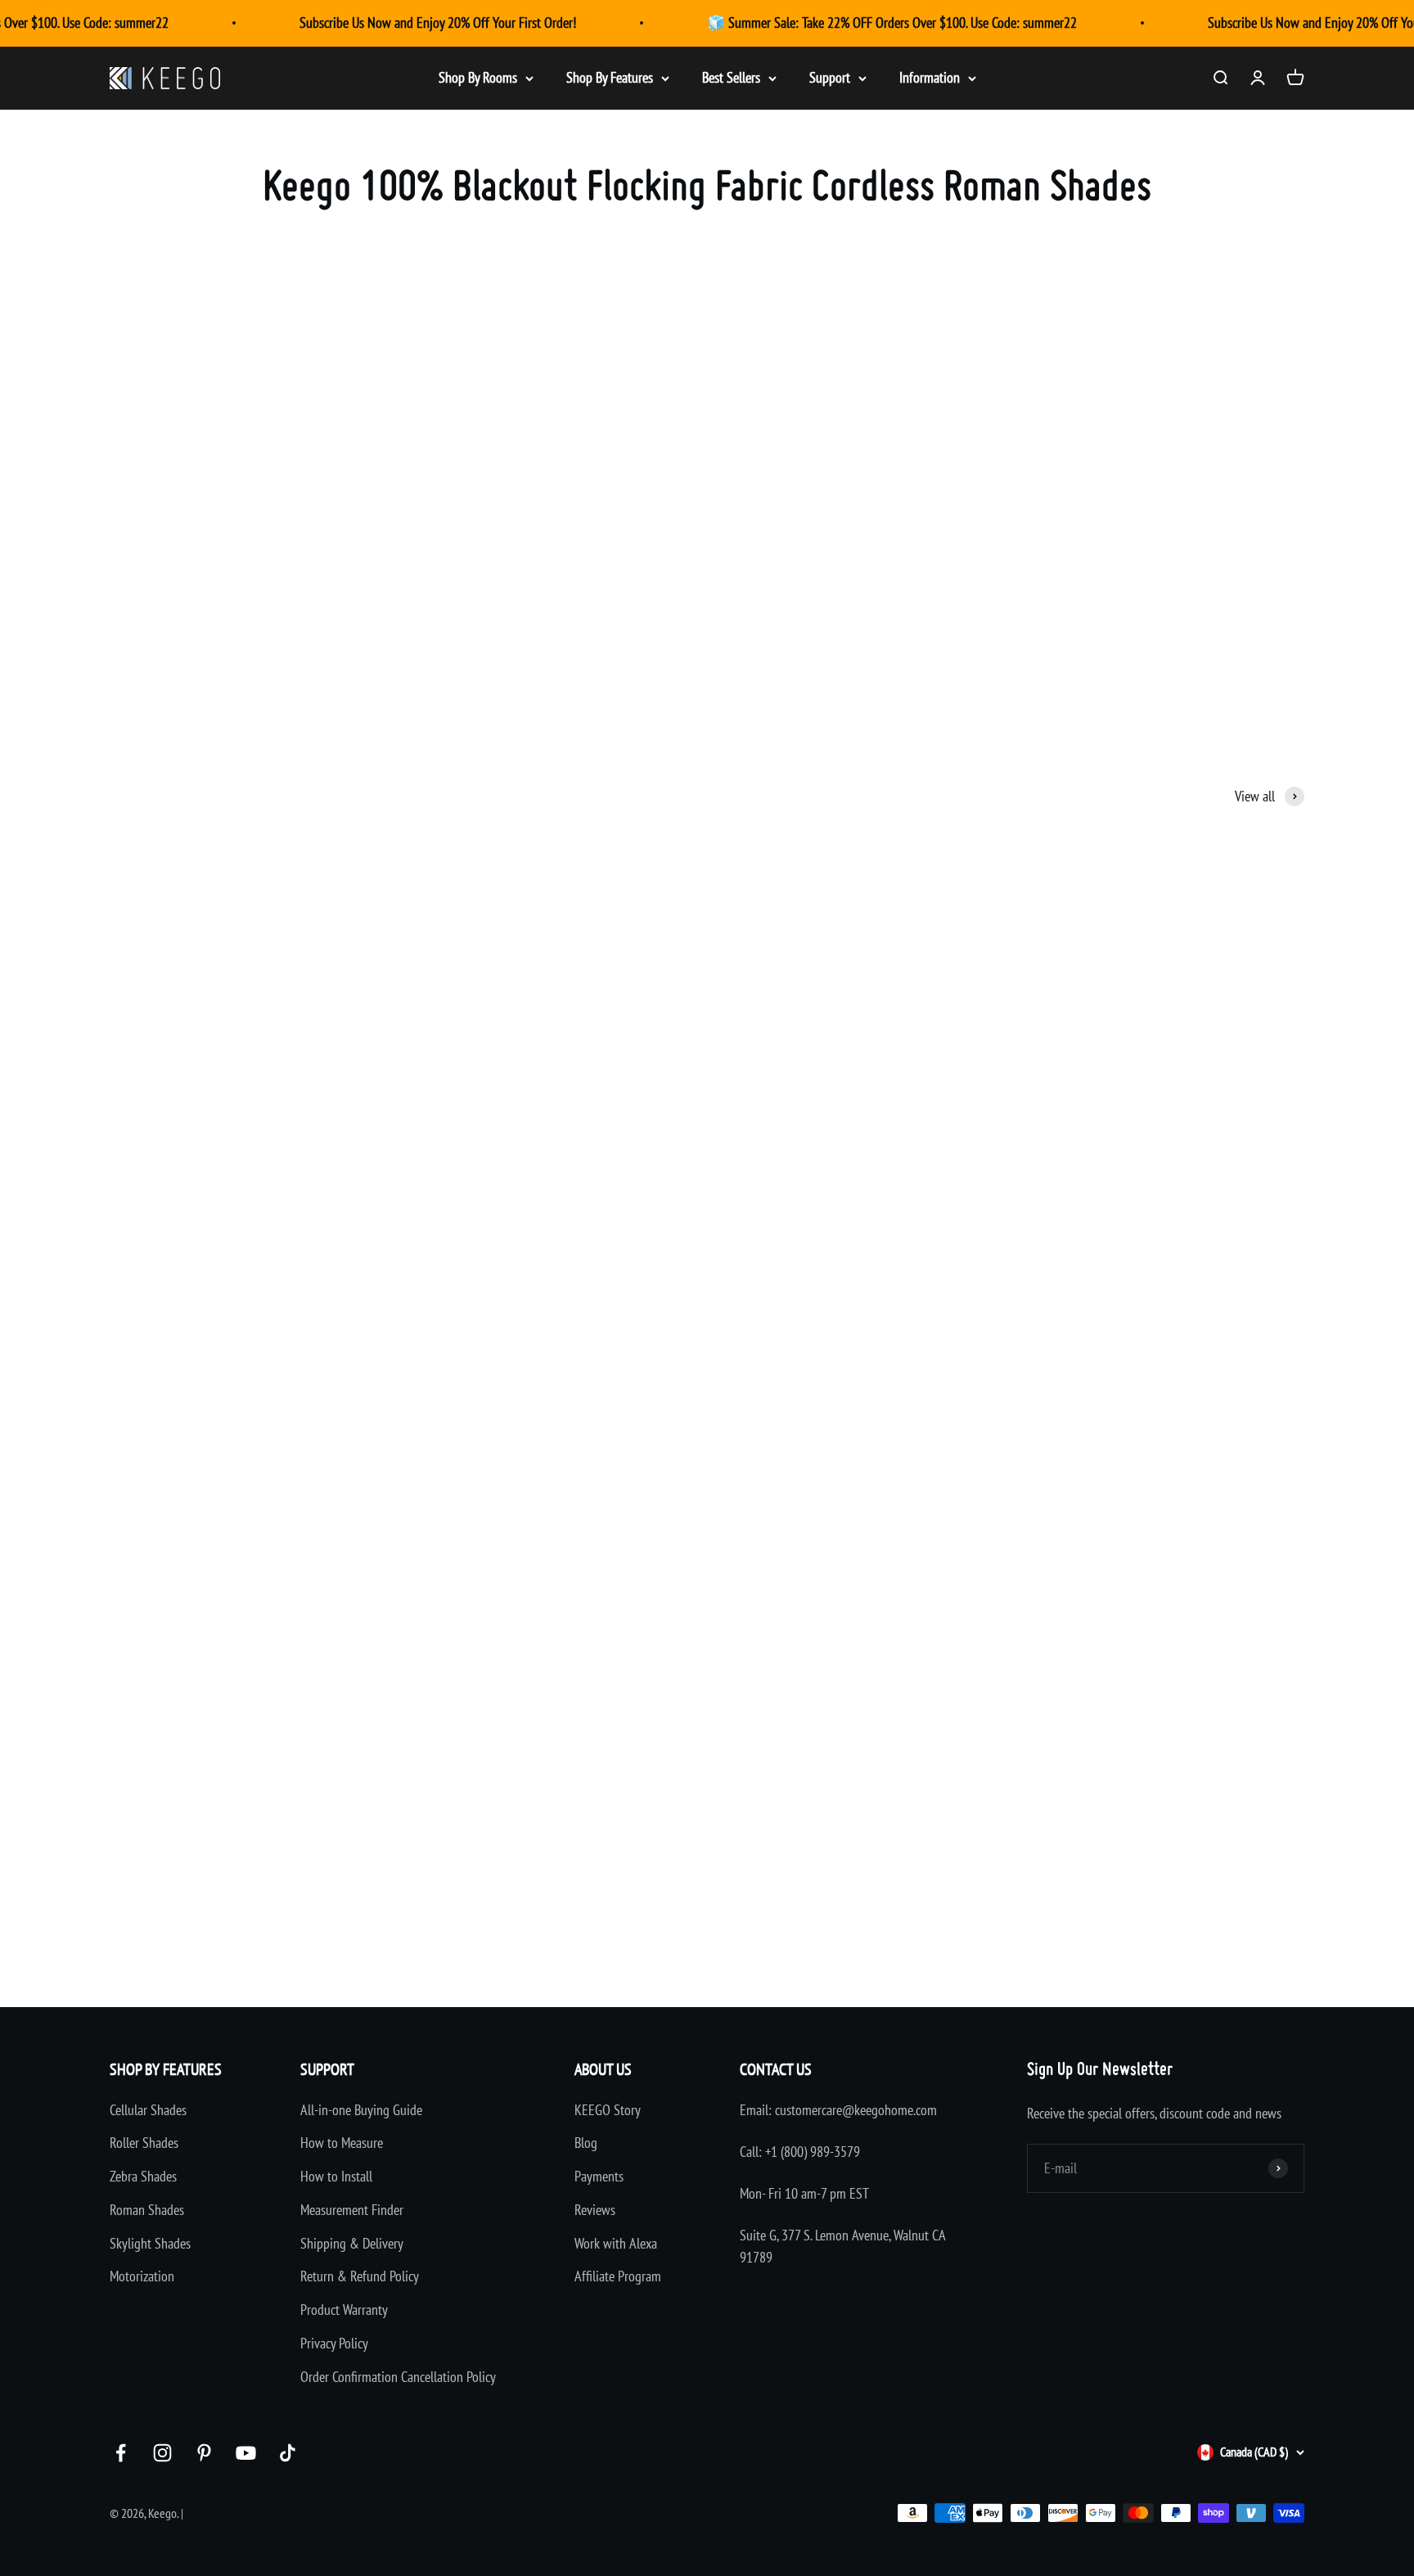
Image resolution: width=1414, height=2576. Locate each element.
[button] (149, 1295)
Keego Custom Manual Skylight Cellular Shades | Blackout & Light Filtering (276, 1249)
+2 (1086, 1915)
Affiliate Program (618, 2276)
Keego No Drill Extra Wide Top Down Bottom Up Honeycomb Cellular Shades (280, 1824)
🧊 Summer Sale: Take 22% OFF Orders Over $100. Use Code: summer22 (892, 23)
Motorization (142, 2276)
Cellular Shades (148, 2110)
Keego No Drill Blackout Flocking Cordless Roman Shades (642, 1249)
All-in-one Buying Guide (361, 2110)
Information (930, 77)
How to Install (336, 2176)
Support (830, 77)
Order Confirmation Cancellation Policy (398, 2377)
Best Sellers (731, 77)
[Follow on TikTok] (288, 2453)
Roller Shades (144, 2143)
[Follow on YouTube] (246, 2453)
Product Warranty (344, 2310)
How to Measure (342, 2143)
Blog (586, 2143)
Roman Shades (147, 2210)
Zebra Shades (143, 2176)
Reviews (595, 2210)
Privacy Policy (334, 2343)
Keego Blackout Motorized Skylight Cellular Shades (1033, 1824)
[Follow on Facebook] (121, 2453)
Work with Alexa (616, 2243)
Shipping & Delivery (352, 2243)
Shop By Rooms (478, 77)
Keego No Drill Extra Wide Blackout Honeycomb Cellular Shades (658, 1824)
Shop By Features (610, 77)
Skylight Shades (150, 2243)
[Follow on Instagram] (162, 2453)
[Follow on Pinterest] (204, 2453)
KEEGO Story (608, 2110)
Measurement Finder (352, 2210)
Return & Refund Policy (360, 2276)
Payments (599, 2176)
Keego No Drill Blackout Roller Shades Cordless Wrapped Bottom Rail (1073, 1249)
